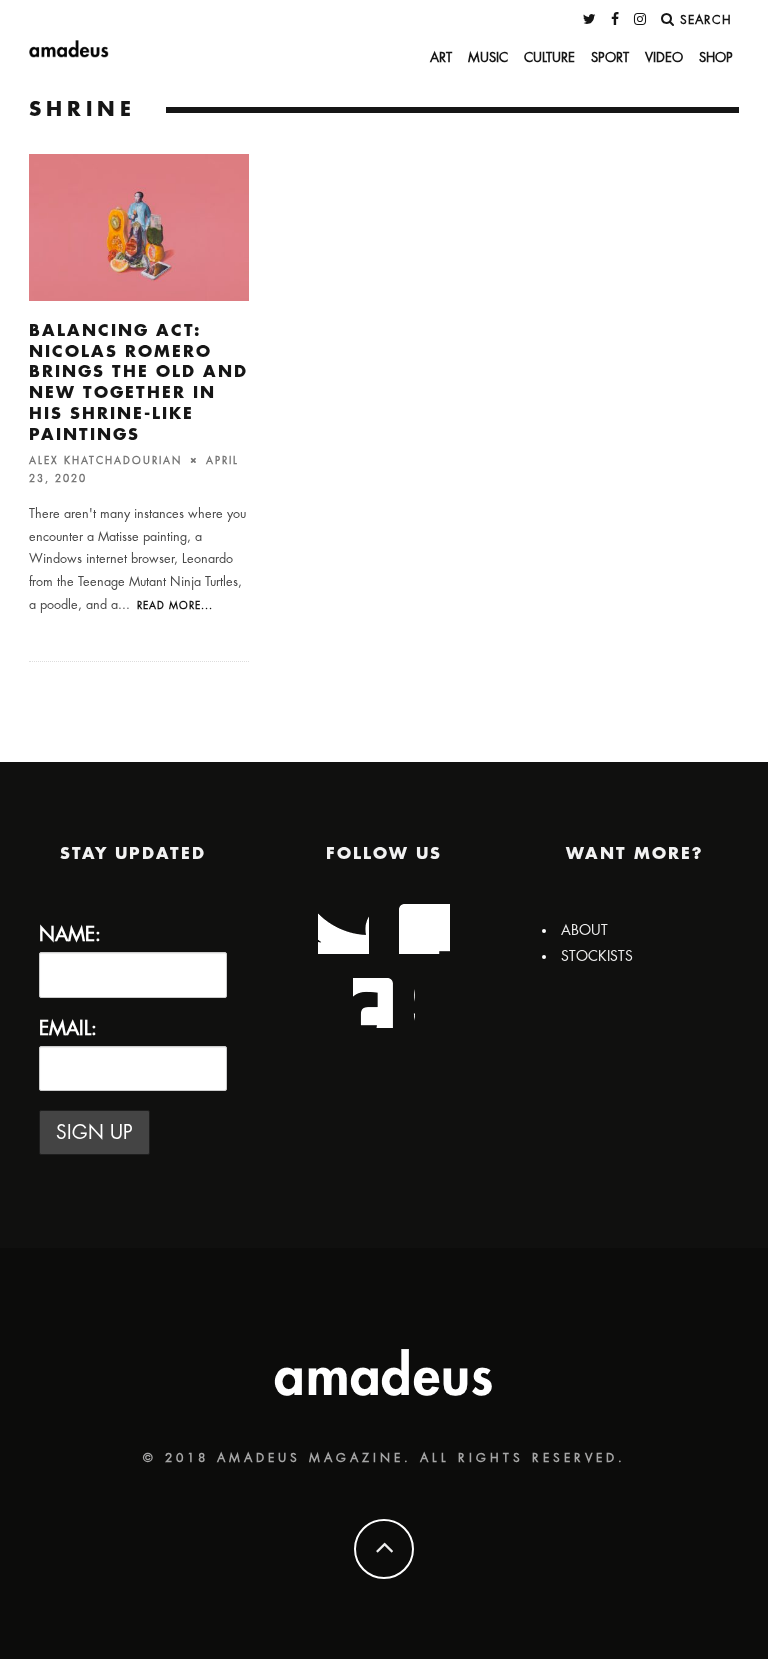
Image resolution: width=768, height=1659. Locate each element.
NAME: (70, 934)
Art (441, 57)
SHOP (716, 57)
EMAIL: (68, 1028)
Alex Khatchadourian (105, 460)
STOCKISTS (597, 956)
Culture (549, 57)
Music (488, 57)
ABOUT (584, 930)
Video (664, 57)
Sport (610, 57)
